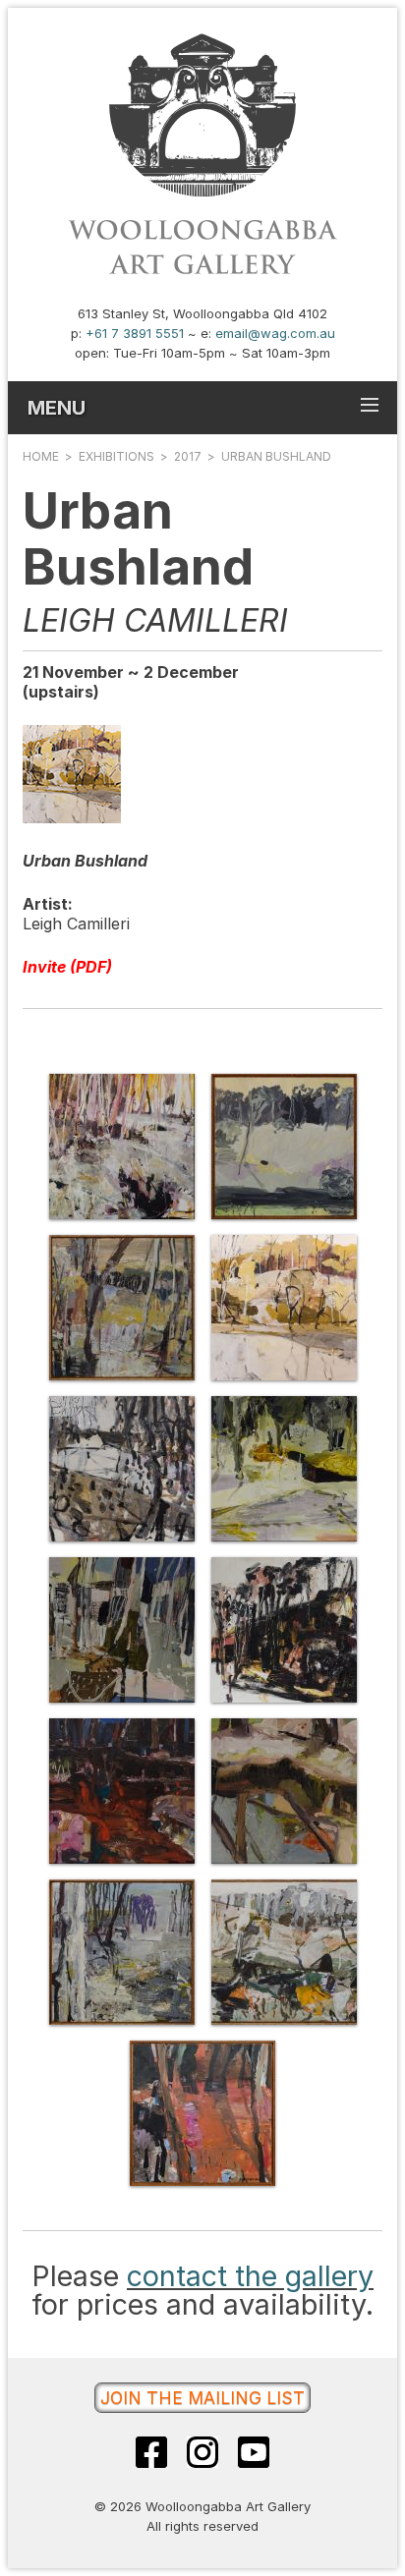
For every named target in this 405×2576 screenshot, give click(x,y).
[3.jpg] (122, 1308)
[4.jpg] (284, 1308)
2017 (188, 456)
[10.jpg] (284, 1791)
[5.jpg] (122, 1469)
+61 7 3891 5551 (135, 333)
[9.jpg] (122, 1791)
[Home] (202, 273)
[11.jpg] (122, 1952)
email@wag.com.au (275, 333)
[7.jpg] (122, 1630)
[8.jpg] (284, 1630)
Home (41, 456)
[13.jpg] (202, 2113)
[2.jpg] (284, 1147)
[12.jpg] (284, 1952)
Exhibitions (116, 456)
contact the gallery (250, 2276)
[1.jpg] (122, 1147)
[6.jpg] (284, 1469)
